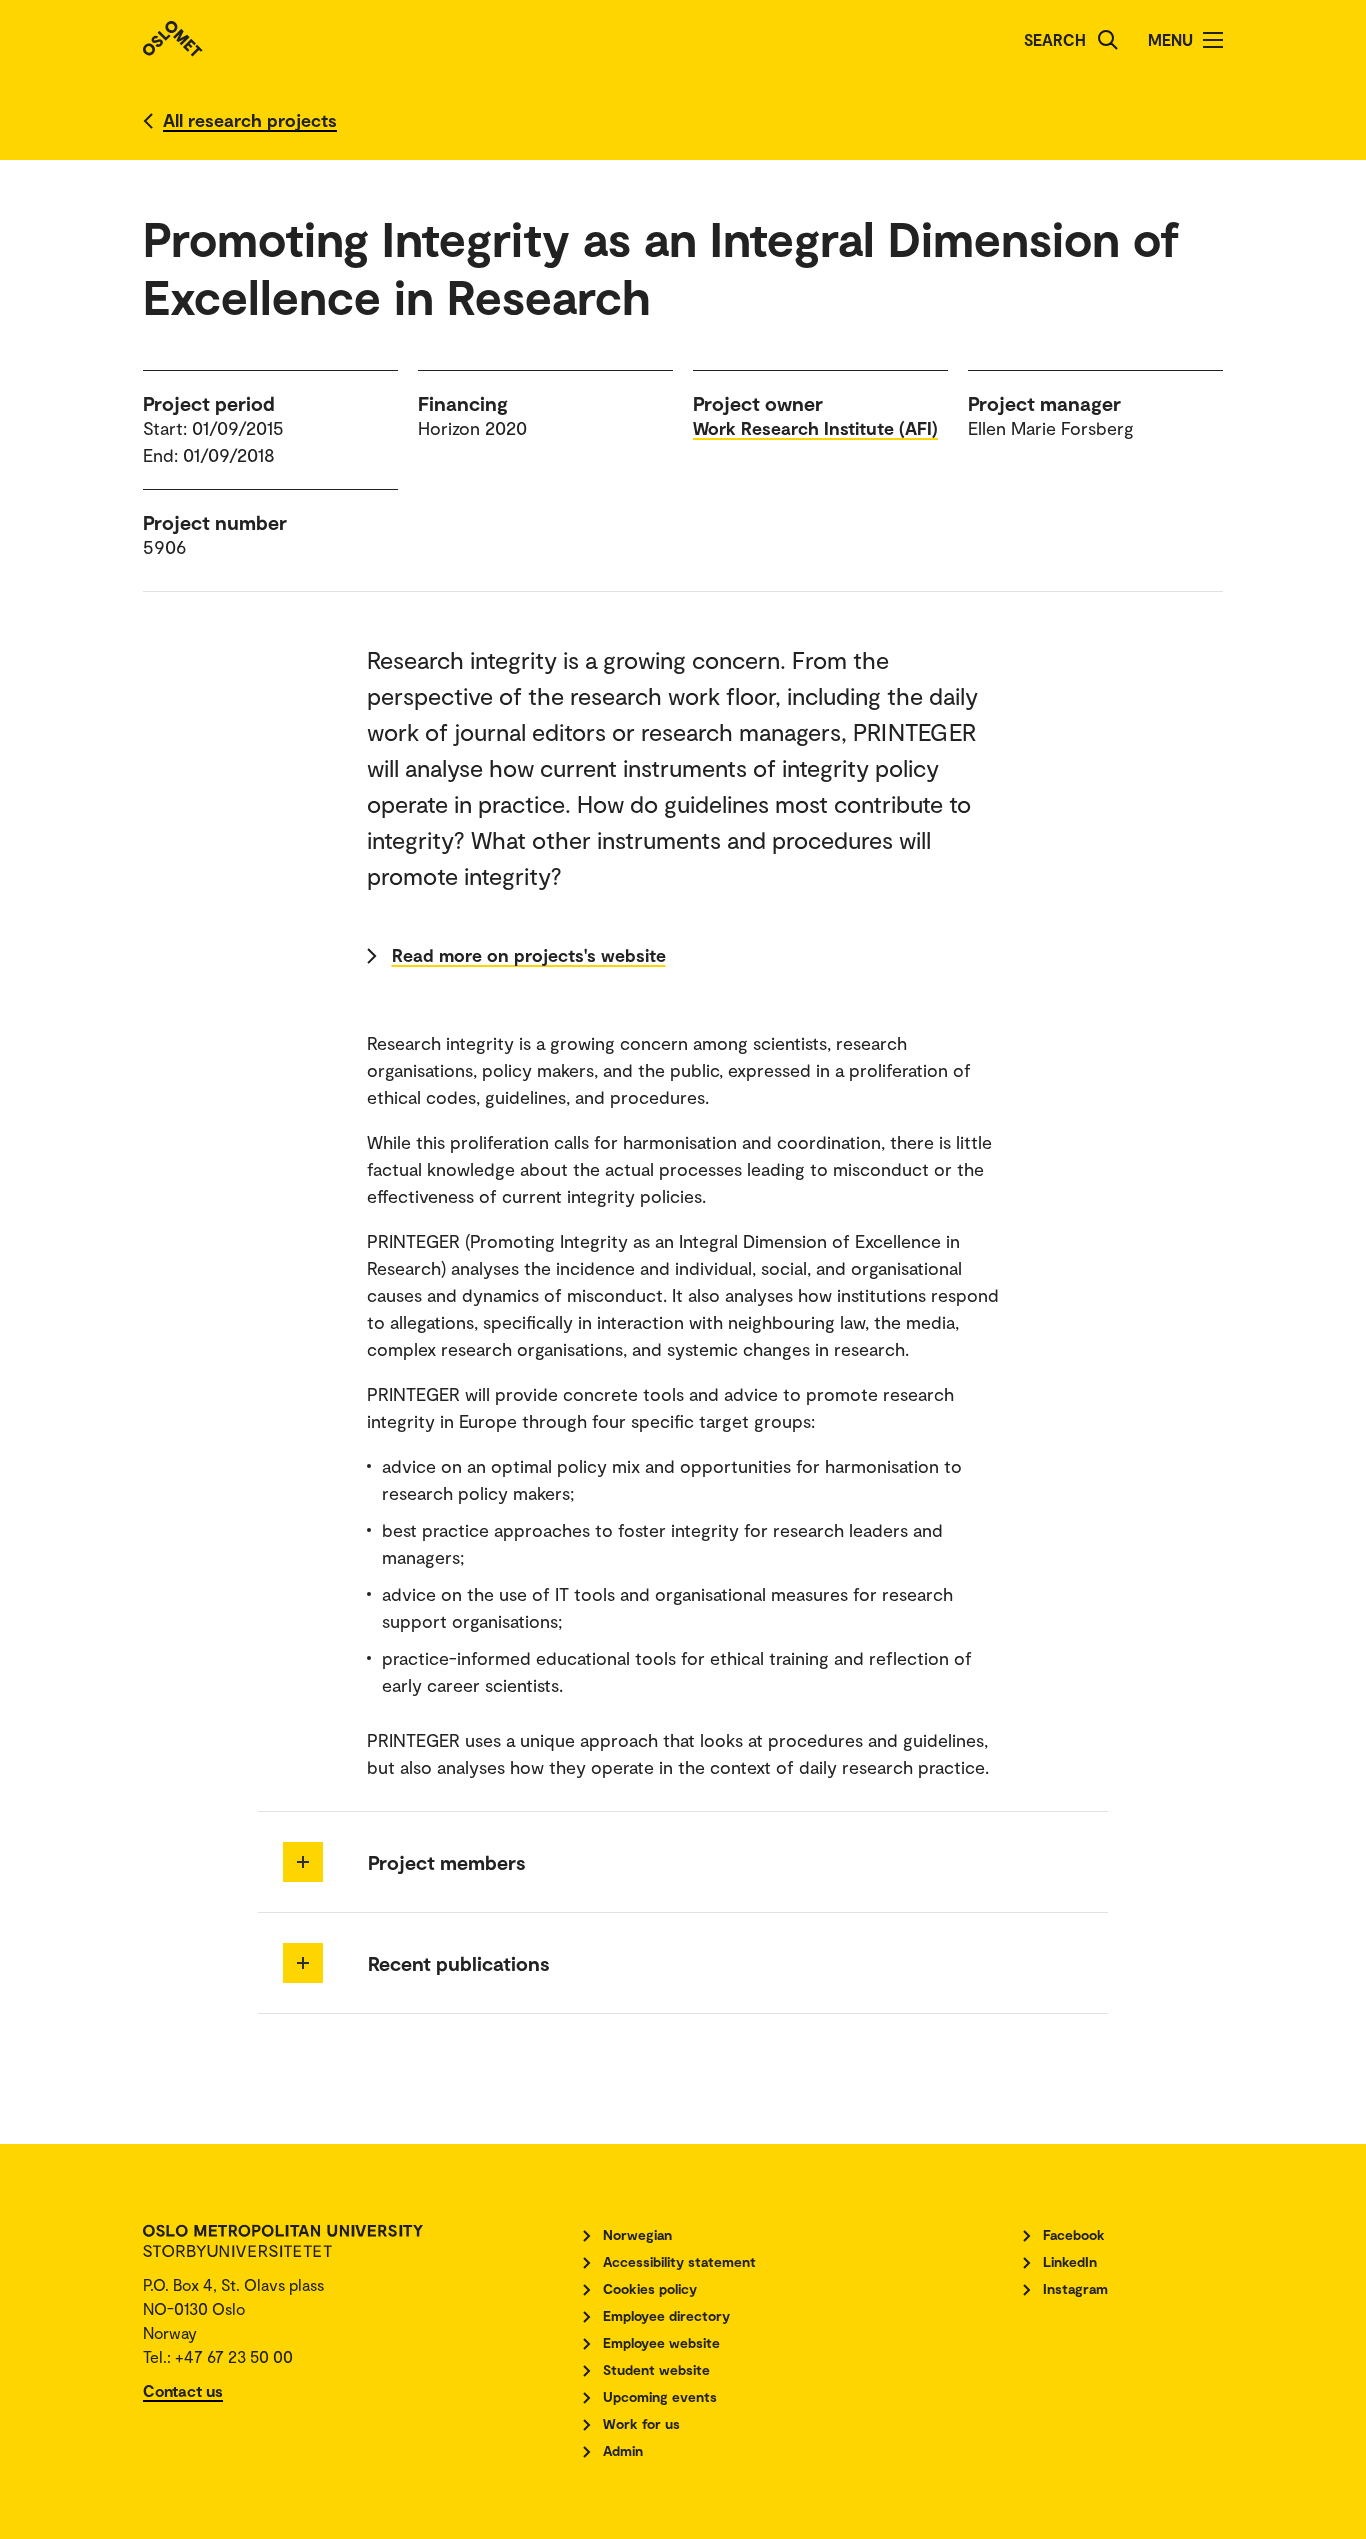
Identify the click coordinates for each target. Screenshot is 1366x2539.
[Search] (1108, 40)
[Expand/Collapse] (303, 1862)
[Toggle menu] (1213, 40)
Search (1055, 39)
